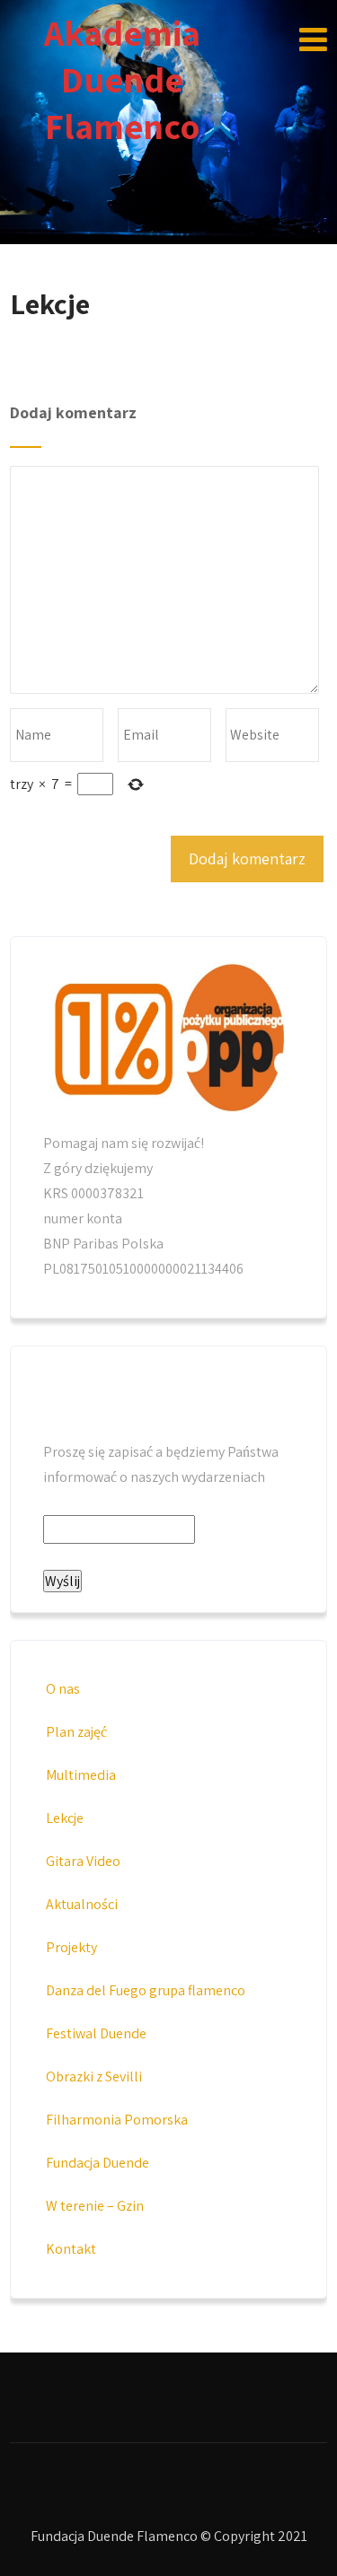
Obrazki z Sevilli (94, 2077)
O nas (63, 1689)
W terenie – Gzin (95, 2206)
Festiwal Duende (96, 2033)
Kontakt (71, 2249)
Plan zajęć (76, 1732)
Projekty (71, 1947)
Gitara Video (83, 1861)
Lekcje (65, 1818)
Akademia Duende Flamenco (122, 79)
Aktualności (82, 1904)
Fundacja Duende (98, 2163)
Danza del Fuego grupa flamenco (146, 1990)
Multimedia (81, 1775)
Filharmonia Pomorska (117, 2120)
